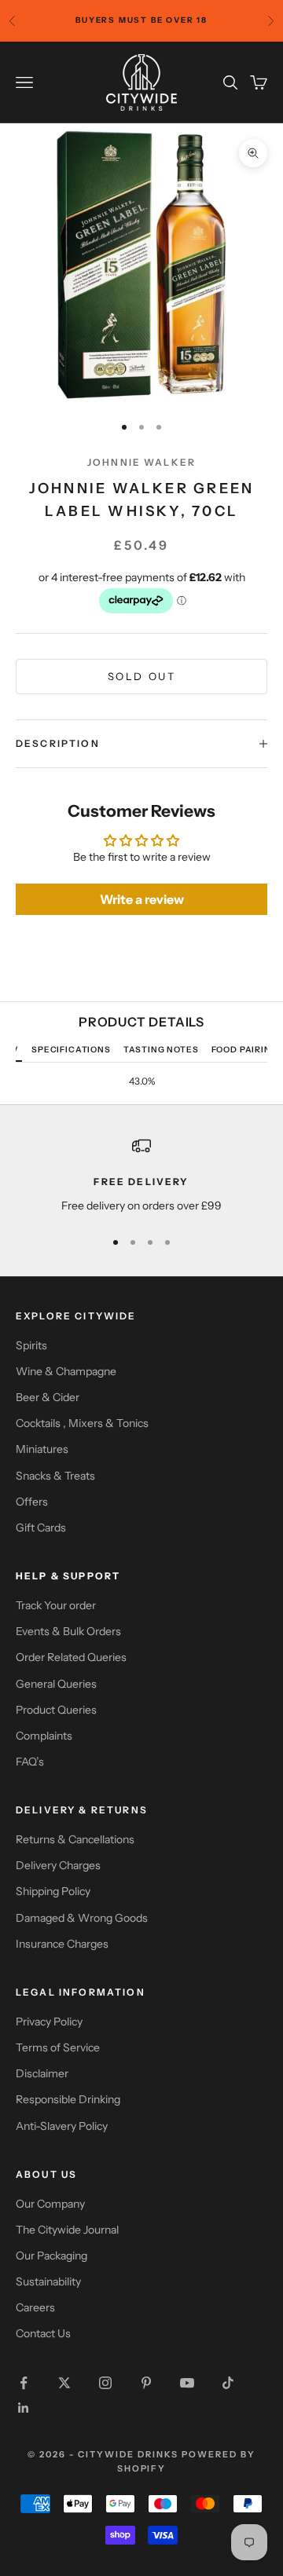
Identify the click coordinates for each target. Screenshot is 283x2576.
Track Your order (56, 1605)
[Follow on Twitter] (64, 2383)
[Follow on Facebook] (24, 2383)
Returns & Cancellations (75, 1839)
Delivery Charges (58, 1865)
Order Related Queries (71, 1657)
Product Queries (56, 1710)
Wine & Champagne (66, 1371)
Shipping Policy (53, 1891)
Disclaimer (42, 2073)
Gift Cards (41, 1528)
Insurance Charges (62, 1944)
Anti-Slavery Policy (62, 2126)
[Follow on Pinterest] (146, 2383)
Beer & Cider (48, 1397)
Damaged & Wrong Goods (82, 1918)
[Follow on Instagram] (105, 2383)
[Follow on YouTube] (187, 2383)
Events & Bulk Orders (68, 1631)
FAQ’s (30, 1762)
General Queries (56, 1684)
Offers (32, 1502)
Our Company (50, 2204)
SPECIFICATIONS (71, 1050)
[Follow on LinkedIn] (24, 2408)
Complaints (44, 1736)
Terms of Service (58, 2047)
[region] (141, 1175)
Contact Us (43, 2333)
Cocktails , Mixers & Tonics (82, 1423)
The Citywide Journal (67, 2230)
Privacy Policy (49, 2022)
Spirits (31, 1345)
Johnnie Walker (141, 462)
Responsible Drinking (68, 2099)
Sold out (142, 676)
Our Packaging (51, 2256)
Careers (35, 2307)
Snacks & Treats (55, 1476)
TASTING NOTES (161, 1050)
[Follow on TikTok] (228, 2383)
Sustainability (48, 2281)
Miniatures (42, 1449)
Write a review (142, 899)
